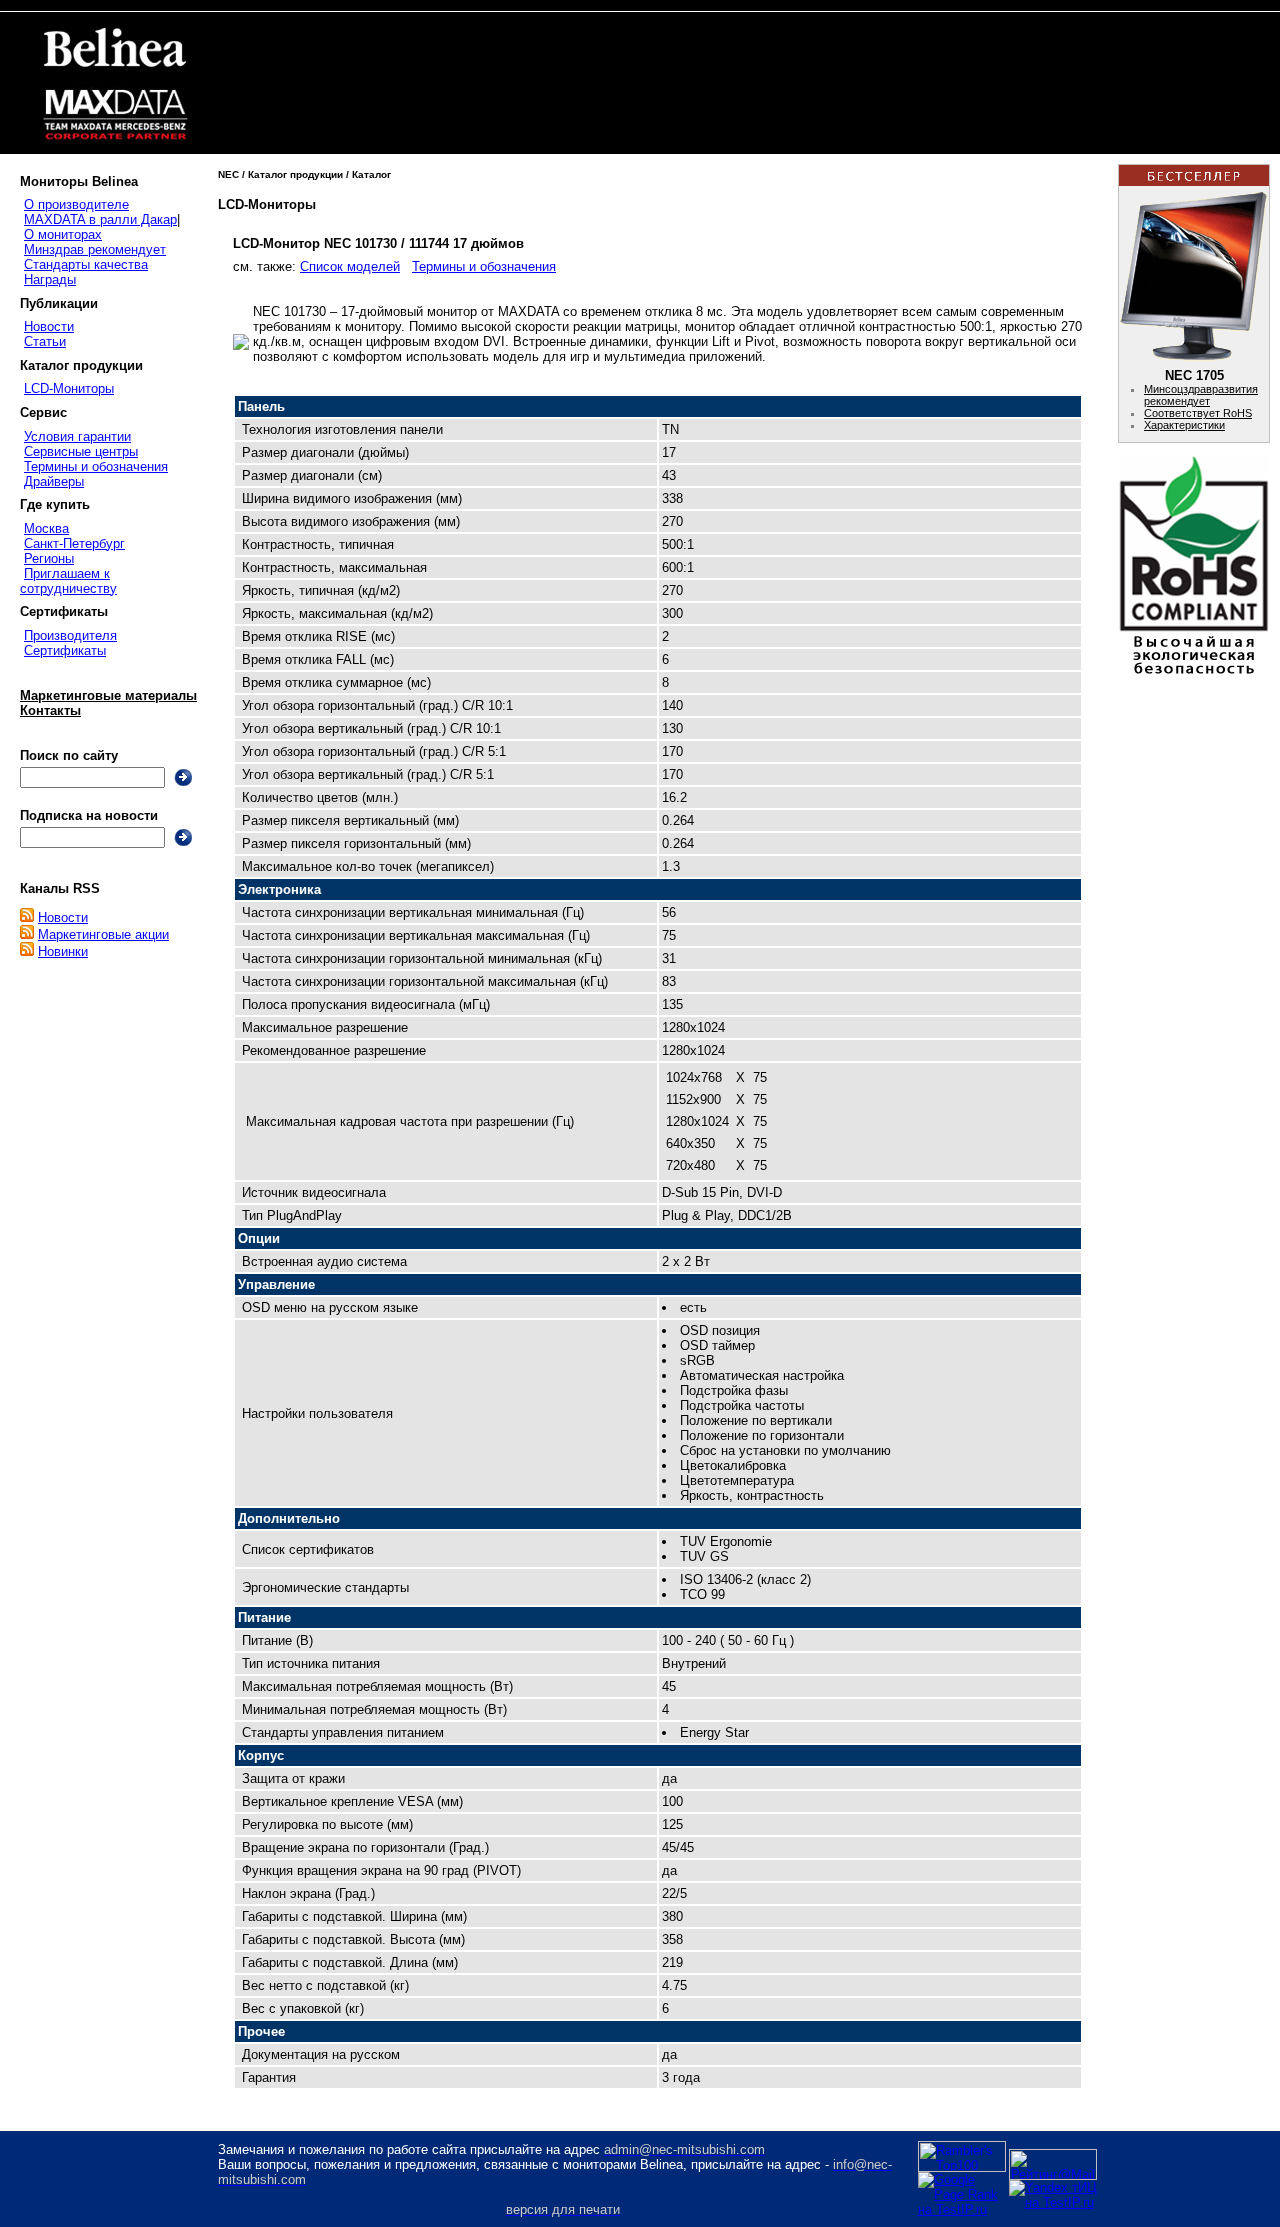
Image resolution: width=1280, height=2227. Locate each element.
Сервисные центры (81, 451)
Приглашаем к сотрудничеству (68, 581)
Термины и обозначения (96, 466)
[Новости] (27, 917)
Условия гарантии (77, 436)
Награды (50, 279)
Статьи (45, 341)
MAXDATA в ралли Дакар (100, 219)
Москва (46, 528)
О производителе (76, 204)
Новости (49, 326)
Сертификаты (65, 650)
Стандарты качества (86, 264)
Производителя (70, 635)
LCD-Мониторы (69, 388)
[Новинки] (27, 951)
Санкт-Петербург (74, 543)
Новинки (63, 951)
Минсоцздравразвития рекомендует (1201, 395)
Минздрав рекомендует (95, 249)
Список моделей (350, 266)
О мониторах (63, 234)
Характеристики (1184, 425)
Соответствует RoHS (1198, 413)
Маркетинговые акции (103, 934)
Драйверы (54, 481)
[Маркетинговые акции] (27, 934)
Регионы (49, 558)
